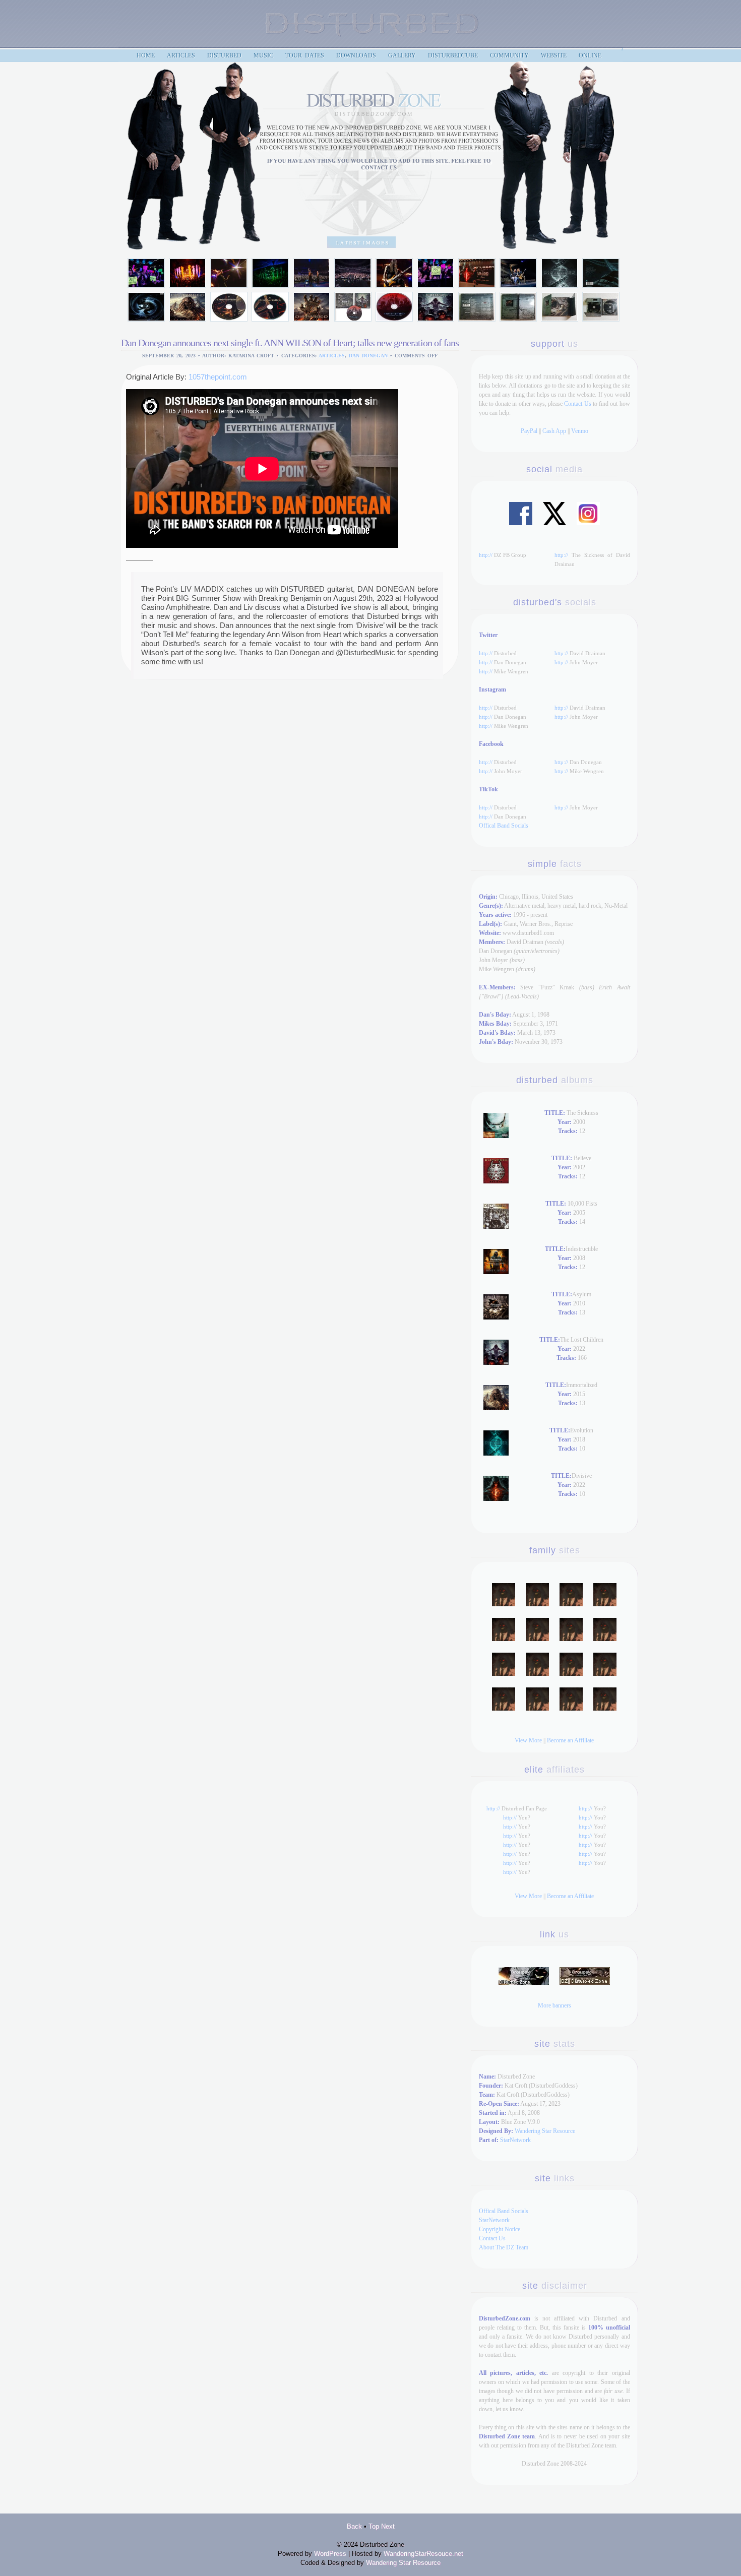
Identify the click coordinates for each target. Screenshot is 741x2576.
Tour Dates (305, 55)
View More (528, 1740)
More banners (554, 2005)
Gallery (402, 55)
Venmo (580, 431)
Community (509, 55)
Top (374, 2526)
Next (388, 2526)
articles (181, 55)
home (146, 55)
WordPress (330, 2554)
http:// (486, 555)
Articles (332, 356)
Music (263, 55)
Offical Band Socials (504, 826)
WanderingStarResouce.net (423, 2554)
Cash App (554, 431)
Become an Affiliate (570, 1740)
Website (554, 55)
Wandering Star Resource (545, 2131)
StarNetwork (515, 2140)
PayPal (529, 431)
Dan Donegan (368, 356)
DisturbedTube (453, 55)
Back (354, 2526)
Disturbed (224, 55)
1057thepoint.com (218, 377)
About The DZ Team (504, 2247)
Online (590, 55)
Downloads (356, 55)
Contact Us (577, 404)
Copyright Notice (500, 2229)
